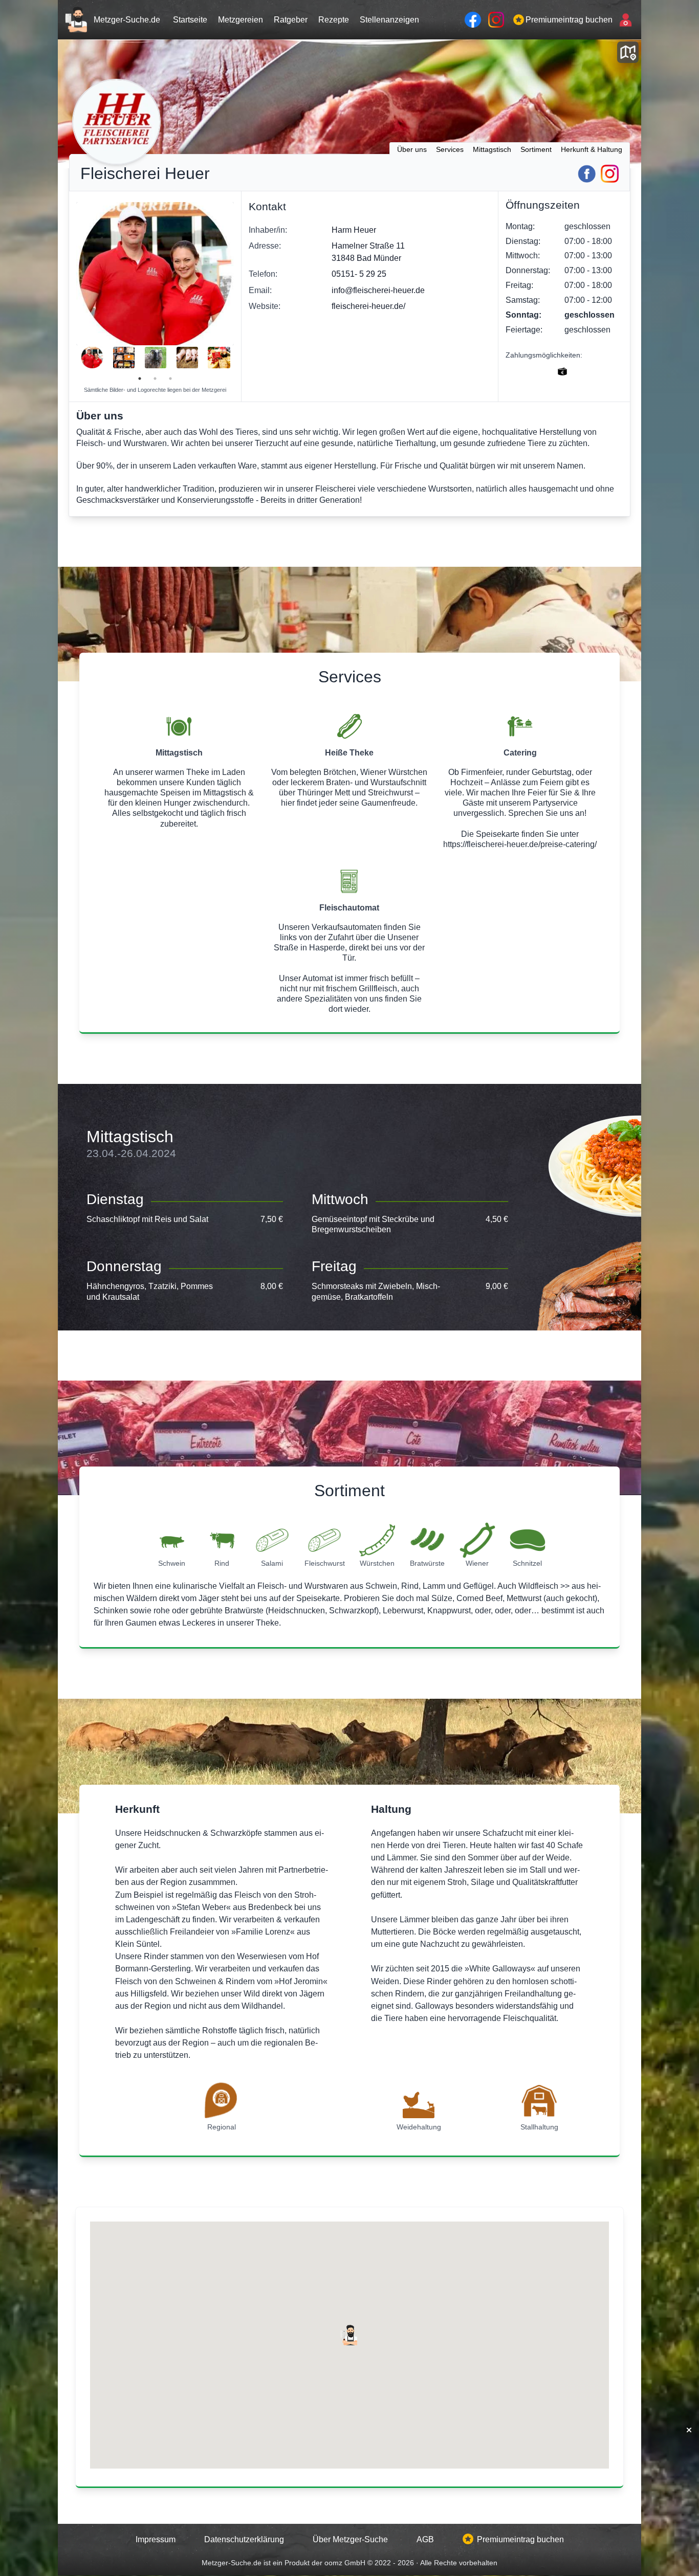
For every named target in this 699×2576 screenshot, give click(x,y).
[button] (349, 2335)
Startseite (190, 19)
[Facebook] (587, 174)
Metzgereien (241, 19)
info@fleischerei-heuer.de (378, 290)
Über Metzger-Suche (350, 2539)
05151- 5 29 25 (359, 274)
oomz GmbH (346, 2563)
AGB (425, 2539)
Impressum (156, 2539)
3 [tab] (170, 379)
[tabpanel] (92, 358)
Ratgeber (291, 19)
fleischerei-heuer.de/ (368, 306)
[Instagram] (610, 174)
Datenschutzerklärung (244, 2539)
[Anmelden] (624, 20)
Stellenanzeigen (389, 19)
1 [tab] (140, 379)
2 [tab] (155, 379)
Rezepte (334, 19)
